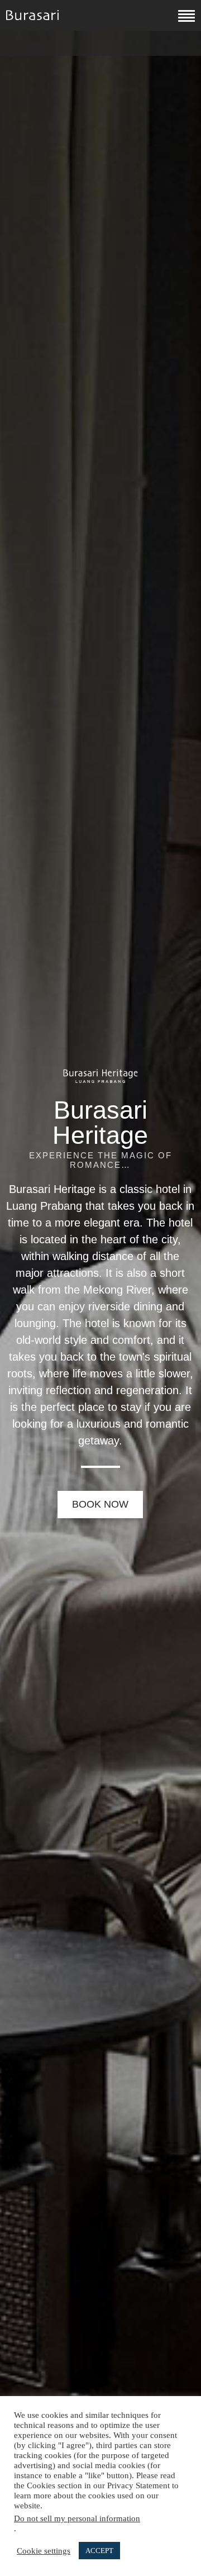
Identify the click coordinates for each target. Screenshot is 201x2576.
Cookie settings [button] (44, 2551)
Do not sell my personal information (77, 2518)
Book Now (100, 1504)
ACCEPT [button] (99, 2551)
